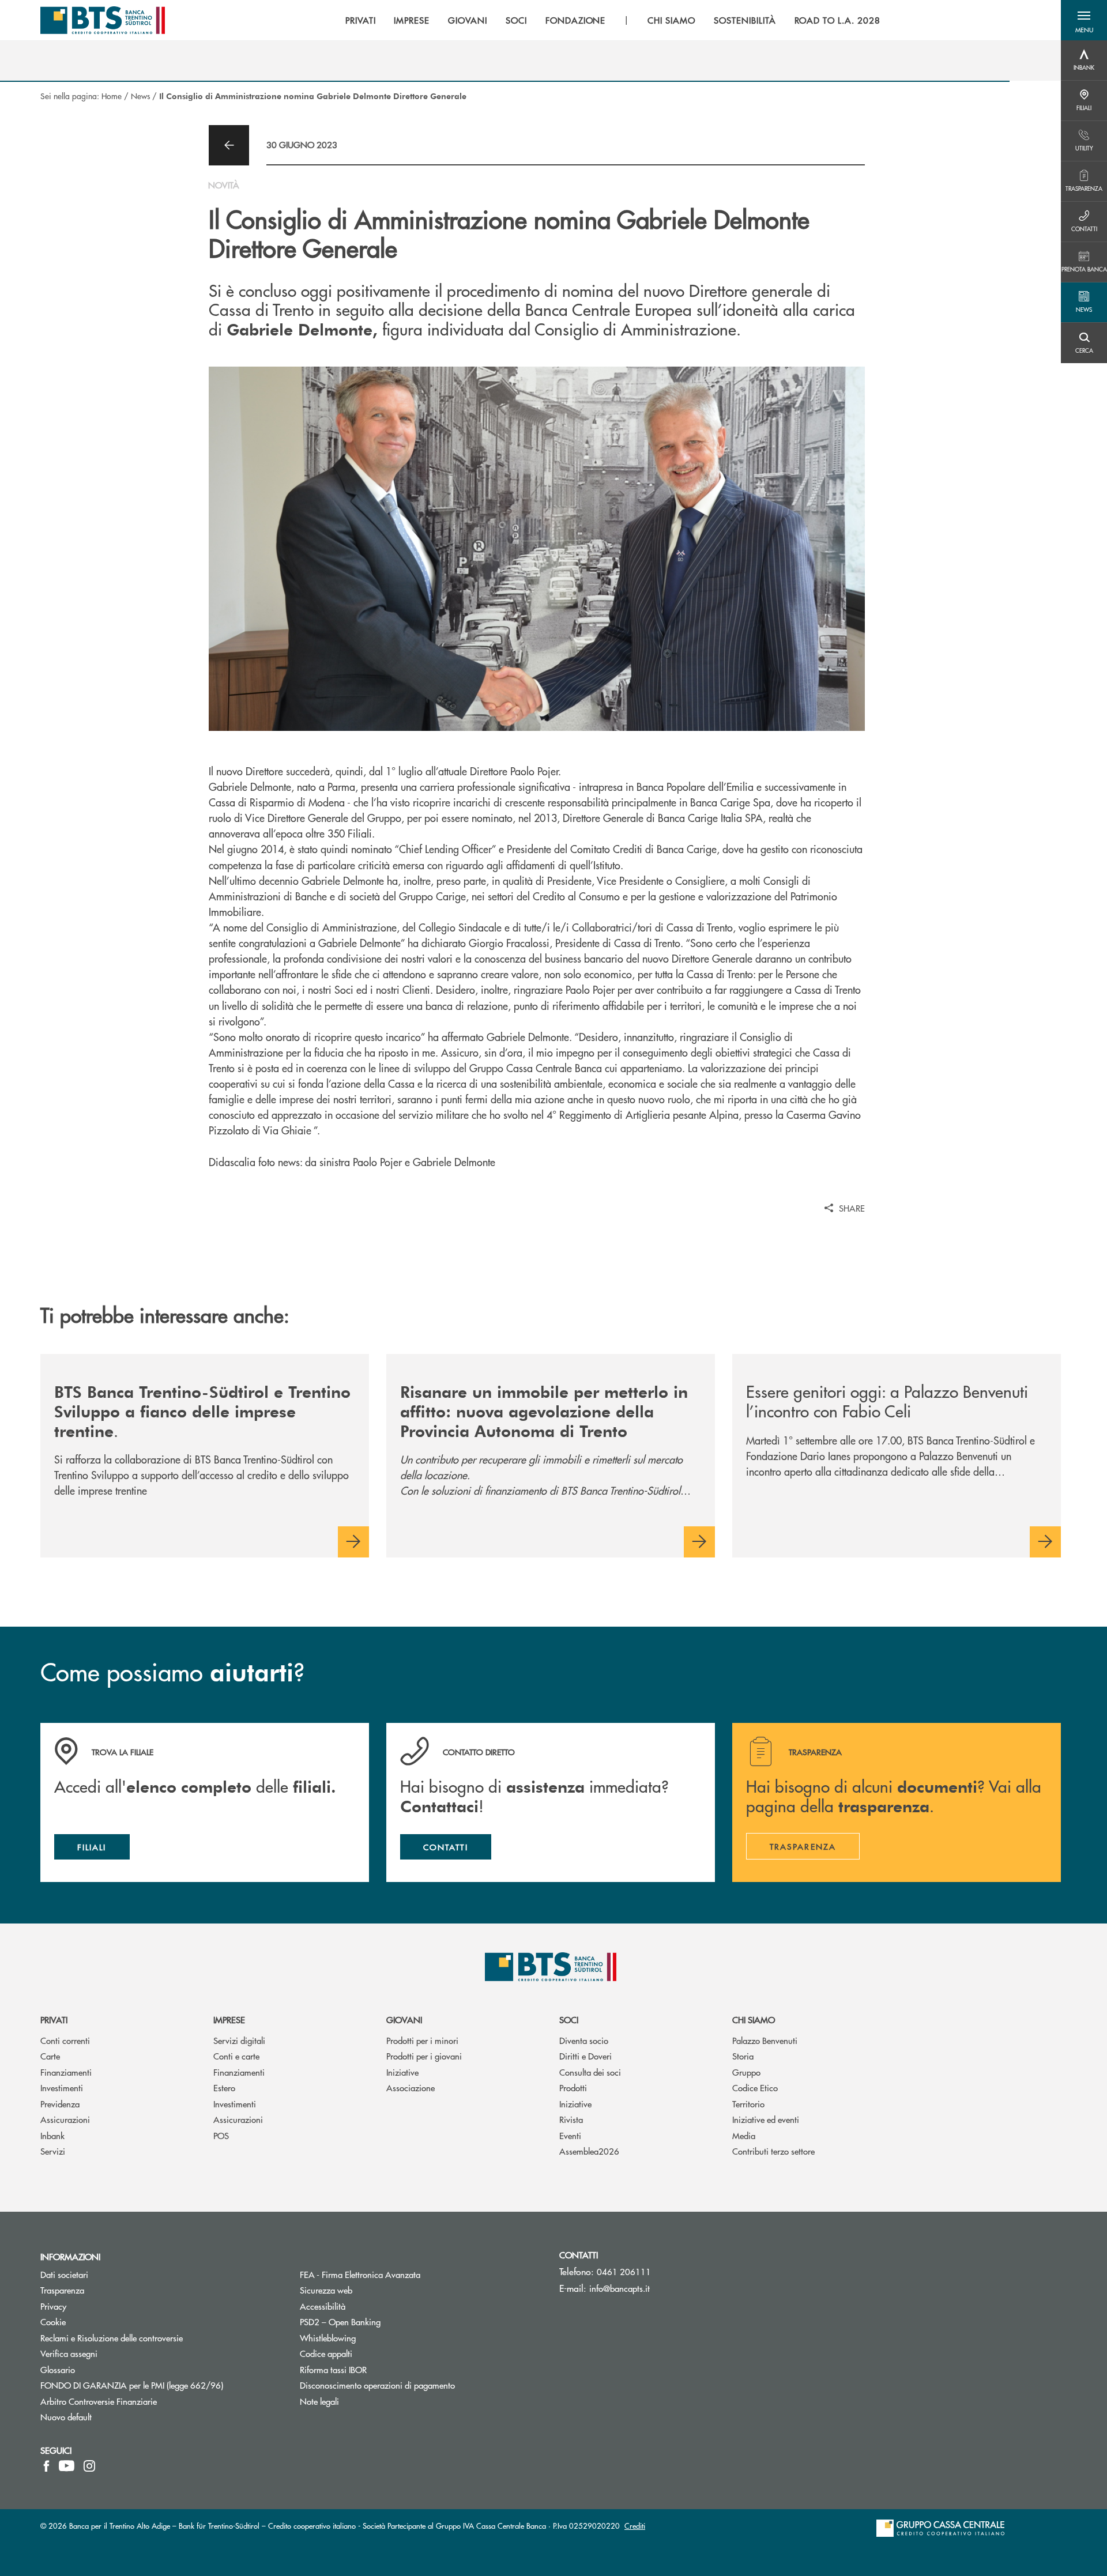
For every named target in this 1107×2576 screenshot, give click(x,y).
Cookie (53, 2322)
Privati (54, 2019)
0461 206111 (624, 2271)
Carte (50, 2056)
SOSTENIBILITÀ (745, 20)
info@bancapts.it (620, 2288)
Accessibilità (323, 2306)
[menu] (613, 20)
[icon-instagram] (89, 2466)
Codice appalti (326, 2353)
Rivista (571, 2119)
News (140, 96)
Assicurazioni (65, 2119)
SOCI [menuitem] (516, 20)
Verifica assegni (69, 2353)
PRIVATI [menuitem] (361, 20)
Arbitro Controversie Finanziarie (142, 2401)
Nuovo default (66, 2417)
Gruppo (746, 2072)
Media (744, 2135)
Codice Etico (755, 2087)
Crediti (635, 2526)
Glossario (101, 2369)
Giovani (404, 2019)
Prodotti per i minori (422, 2040)
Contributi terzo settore (773, 2151)
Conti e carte (236, 2056)
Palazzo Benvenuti (765, 2040)
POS (221, 2135)
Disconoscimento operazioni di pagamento (421, 2385)
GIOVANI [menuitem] (468, 20)
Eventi (570, 2135)
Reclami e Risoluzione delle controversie (112, 2338)
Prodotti (573, 2087)
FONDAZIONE (576, 20)
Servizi (53, 2151)
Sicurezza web (326, 2290)
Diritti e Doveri (585, 2056)
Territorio (748, 2104)
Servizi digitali (239, 2040)
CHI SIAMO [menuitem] (671, 20)
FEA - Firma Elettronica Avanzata (404, 2274)
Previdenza (60, 2104)
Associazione (411, 2087)
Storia (743, 2056)
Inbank (52, 2135)
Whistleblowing (328, 2338)
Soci (569, 2019)
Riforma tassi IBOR (377, 2369)
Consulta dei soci (590, 2072)
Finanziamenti (66, 2072)
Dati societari (64, 2274)
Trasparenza (62, 2290)
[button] (1084, 20)
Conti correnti (65, 2040)
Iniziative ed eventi (766, 2119)
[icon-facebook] (46, 2466)
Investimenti (62, 2087)
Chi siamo (754, 2019)
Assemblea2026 (589, 2151)
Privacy (97, 2306)
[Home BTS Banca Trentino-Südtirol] (103, 20)
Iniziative (402, 2072)
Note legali (319, 2401)
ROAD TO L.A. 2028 (837, 20)
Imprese (229, 2019)
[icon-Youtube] (67, 2466)
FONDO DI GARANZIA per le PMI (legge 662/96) (161, 2385)
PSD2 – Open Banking (384, 2322)
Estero (224, 2087)
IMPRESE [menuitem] (412, 20)
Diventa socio (584, 2040)
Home (112, 96)
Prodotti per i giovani (424, 2056)
